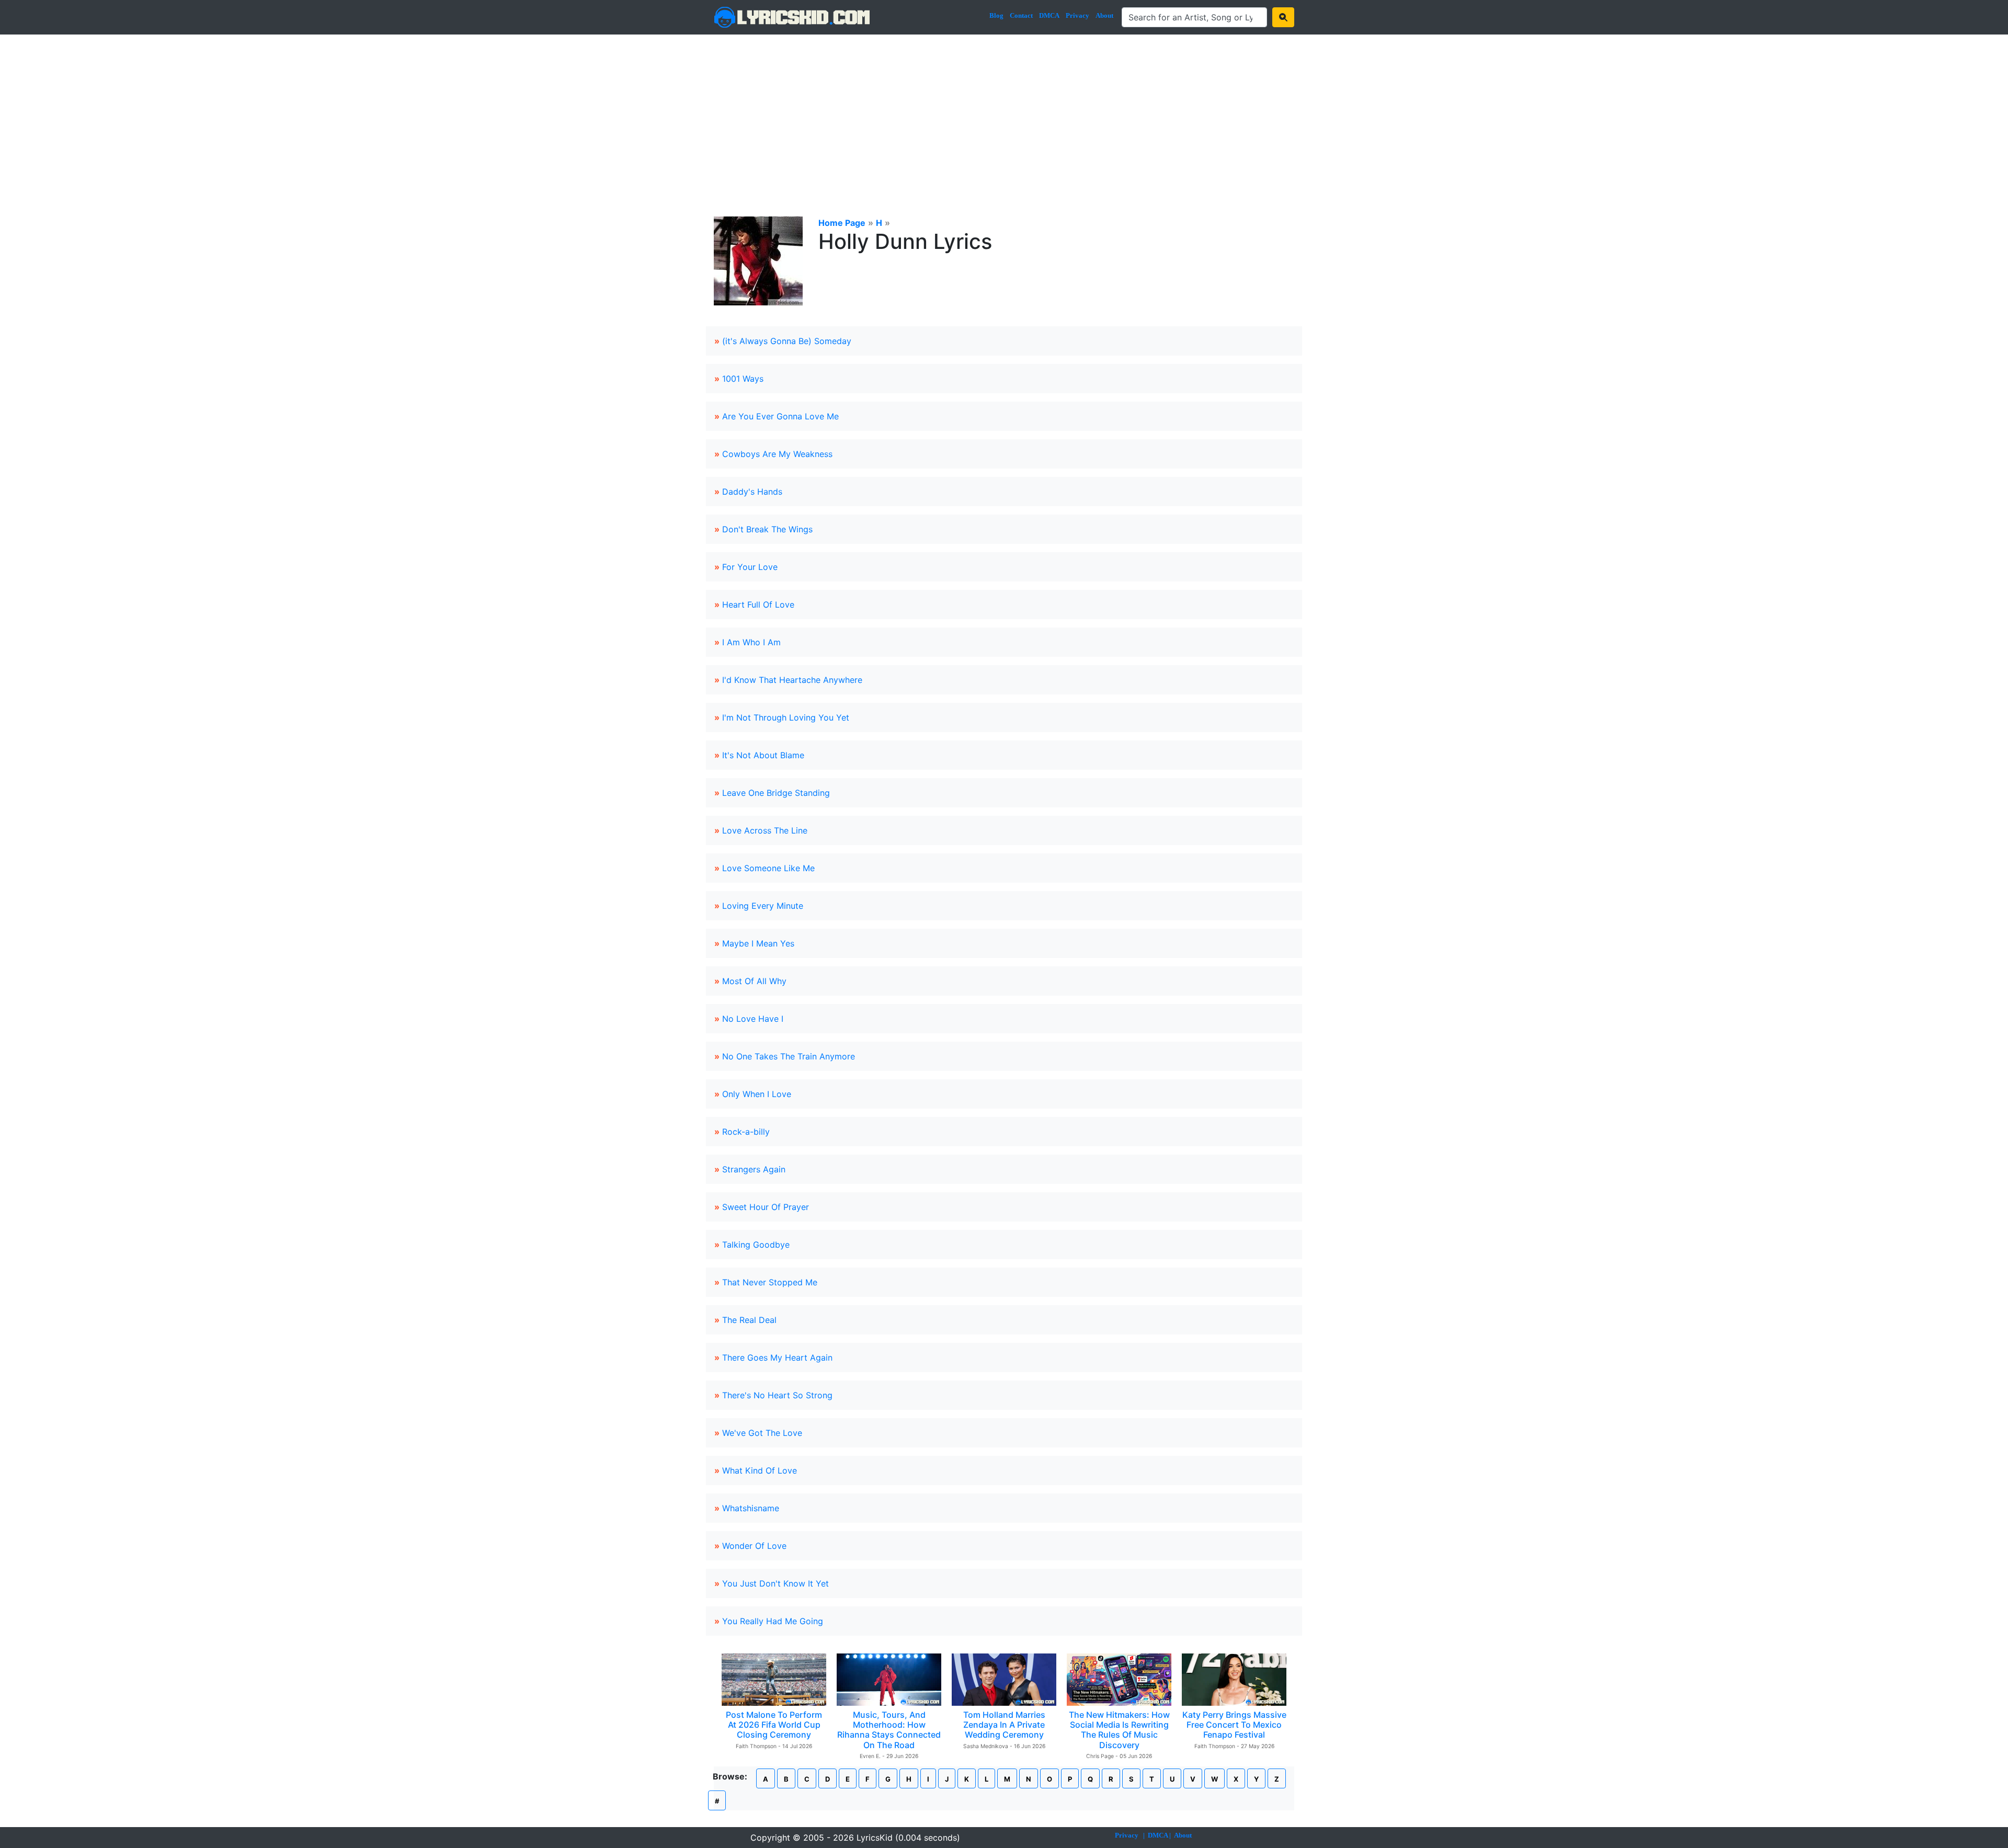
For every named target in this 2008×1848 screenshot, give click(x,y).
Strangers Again (754, 1169)
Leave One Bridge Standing (776, 793)
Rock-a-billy (746, 1132)
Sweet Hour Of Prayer (766, 1207)
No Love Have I (753, 1019)
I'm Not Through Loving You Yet (786, 717)
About (1104, 15)
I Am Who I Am (751, 642)
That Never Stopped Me (770, 1282)
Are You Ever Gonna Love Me (780, 416)
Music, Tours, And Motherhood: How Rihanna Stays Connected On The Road (889, 1730)
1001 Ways (743, 379)
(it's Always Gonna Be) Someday (787, 341)
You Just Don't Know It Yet (775, 1583)
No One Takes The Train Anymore (789, 1056)
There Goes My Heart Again (777, 1358)
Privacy (1077, 15)
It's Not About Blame (763, 755)
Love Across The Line (765, 830)
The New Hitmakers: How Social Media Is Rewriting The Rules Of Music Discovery (1119, 1730)
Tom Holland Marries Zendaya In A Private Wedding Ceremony (1004, 1725)
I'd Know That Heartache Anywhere (792, 680)
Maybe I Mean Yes (758, 943)
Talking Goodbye (756, 1245)
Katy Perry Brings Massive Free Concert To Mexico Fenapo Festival (1234, 1725)
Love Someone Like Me (768, 868)
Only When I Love (757, 1094)
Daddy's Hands (752, 492)
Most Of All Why (754, 981)
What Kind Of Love (760, 1470)
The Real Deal (749, 1320)
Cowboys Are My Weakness (777, 454)
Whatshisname (751, 1508)
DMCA (1049, 15)
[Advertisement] (1004, 113)
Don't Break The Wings (767, 529)
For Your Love (750, 567)
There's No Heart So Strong (777, 1395)
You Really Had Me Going (773, 1621)
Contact (1021, 15)
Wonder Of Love (754, 1546)
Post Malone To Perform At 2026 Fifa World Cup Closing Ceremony (774, 1725)
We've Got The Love (762, 1433)
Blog (996, 15)
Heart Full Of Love (758, 604)
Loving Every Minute (763, 906)
